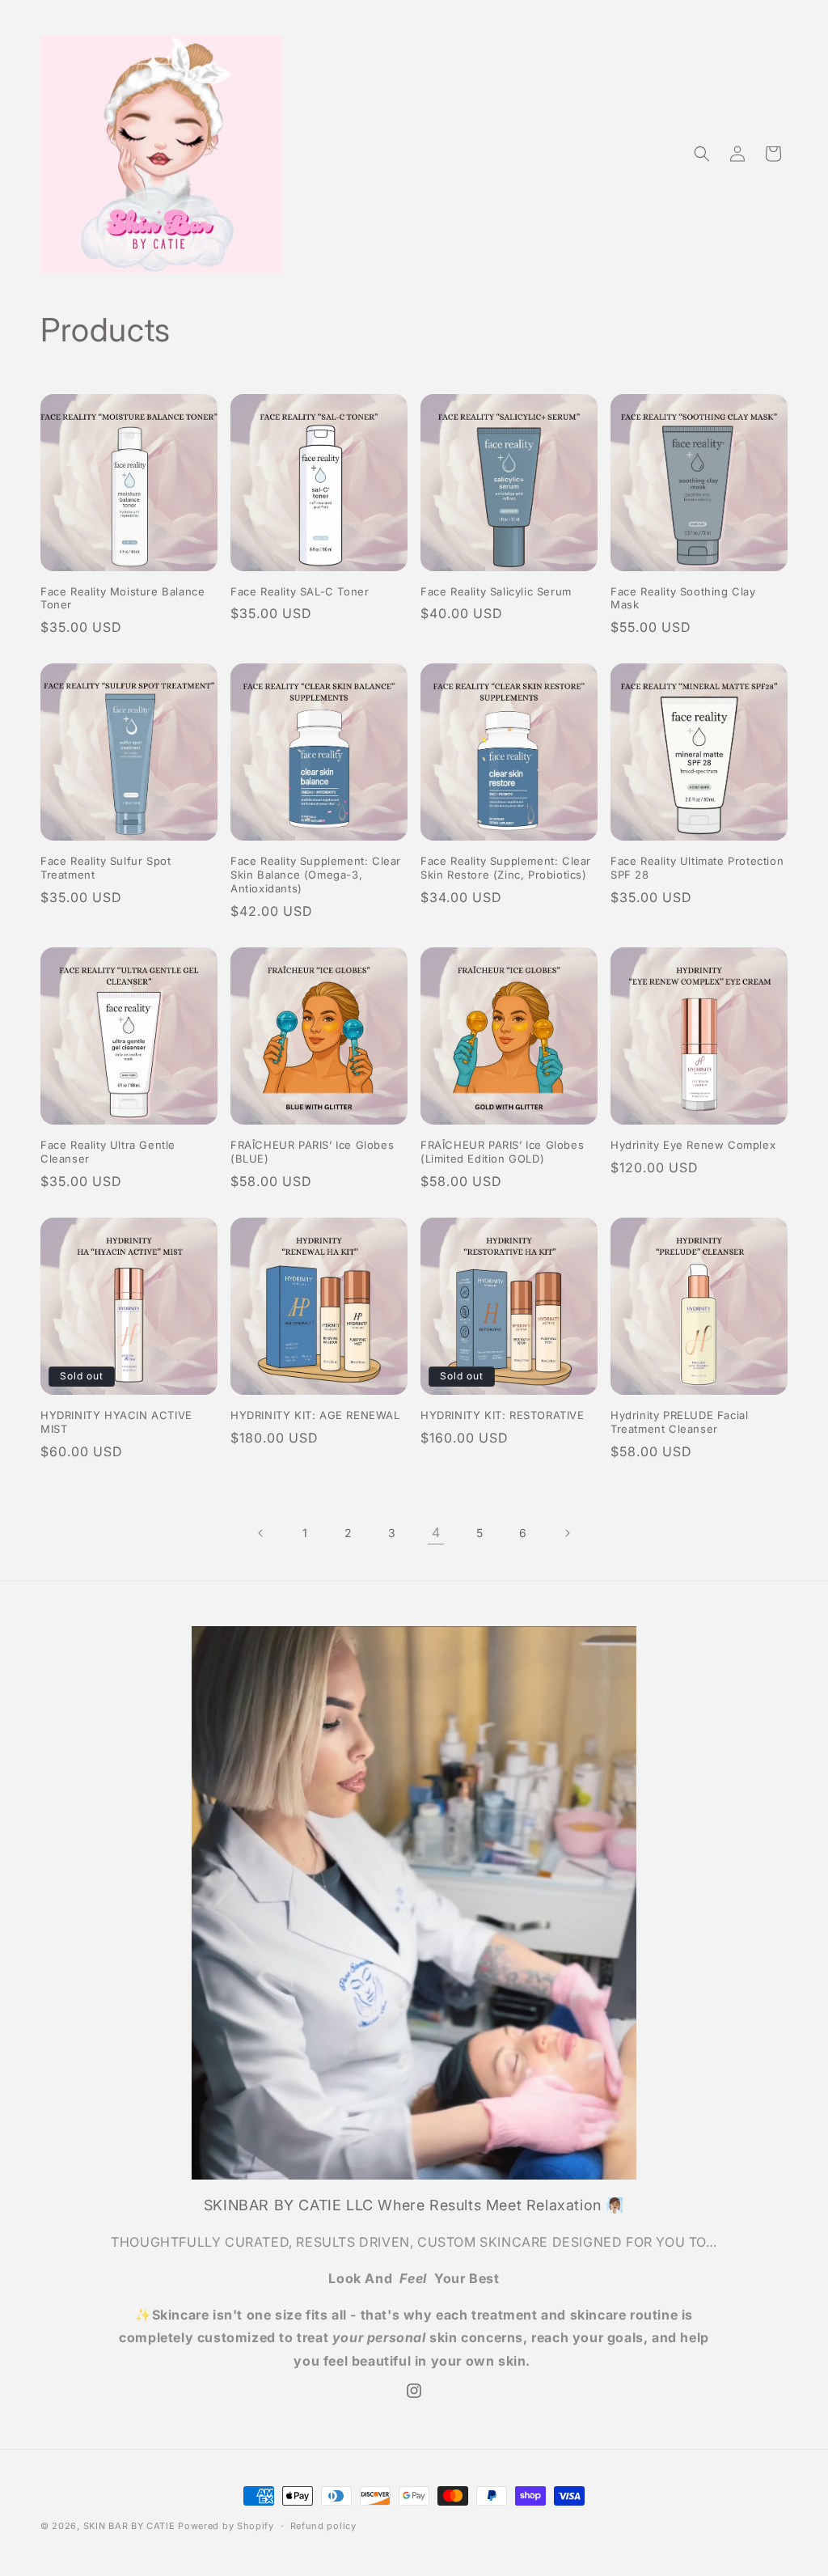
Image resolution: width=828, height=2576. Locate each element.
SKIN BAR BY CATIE (129, 2526)
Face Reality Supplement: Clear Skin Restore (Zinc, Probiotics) (506, 868)
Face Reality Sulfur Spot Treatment (106, 868)
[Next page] (567, 1533)
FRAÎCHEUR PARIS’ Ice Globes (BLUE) (312, 1152)
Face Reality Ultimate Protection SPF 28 (697, 868)
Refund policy (323, 2526)
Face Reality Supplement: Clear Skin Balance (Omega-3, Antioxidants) (316, 875)
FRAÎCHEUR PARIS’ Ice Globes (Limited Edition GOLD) (502, 1152)
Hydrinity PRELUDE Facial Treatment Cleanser (679, 1422)
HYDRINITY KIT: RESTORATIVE (503, 1415)
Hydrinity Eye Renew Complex (693, 1145)
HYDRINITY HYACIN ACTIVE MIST (116, 1422)
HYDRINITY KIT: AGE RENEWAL (315, 1415)
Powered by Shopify (226, 2526)
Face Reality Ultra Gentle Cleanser (108, 1152)
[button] (702, 154)
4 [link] (436, 1532)
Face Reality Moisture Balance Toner (123, 598)
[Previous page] (261, 1533)
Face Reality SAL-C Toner (300, 591)
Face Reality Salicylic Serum (496, 591)
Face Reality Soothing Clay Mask (683, 598)
